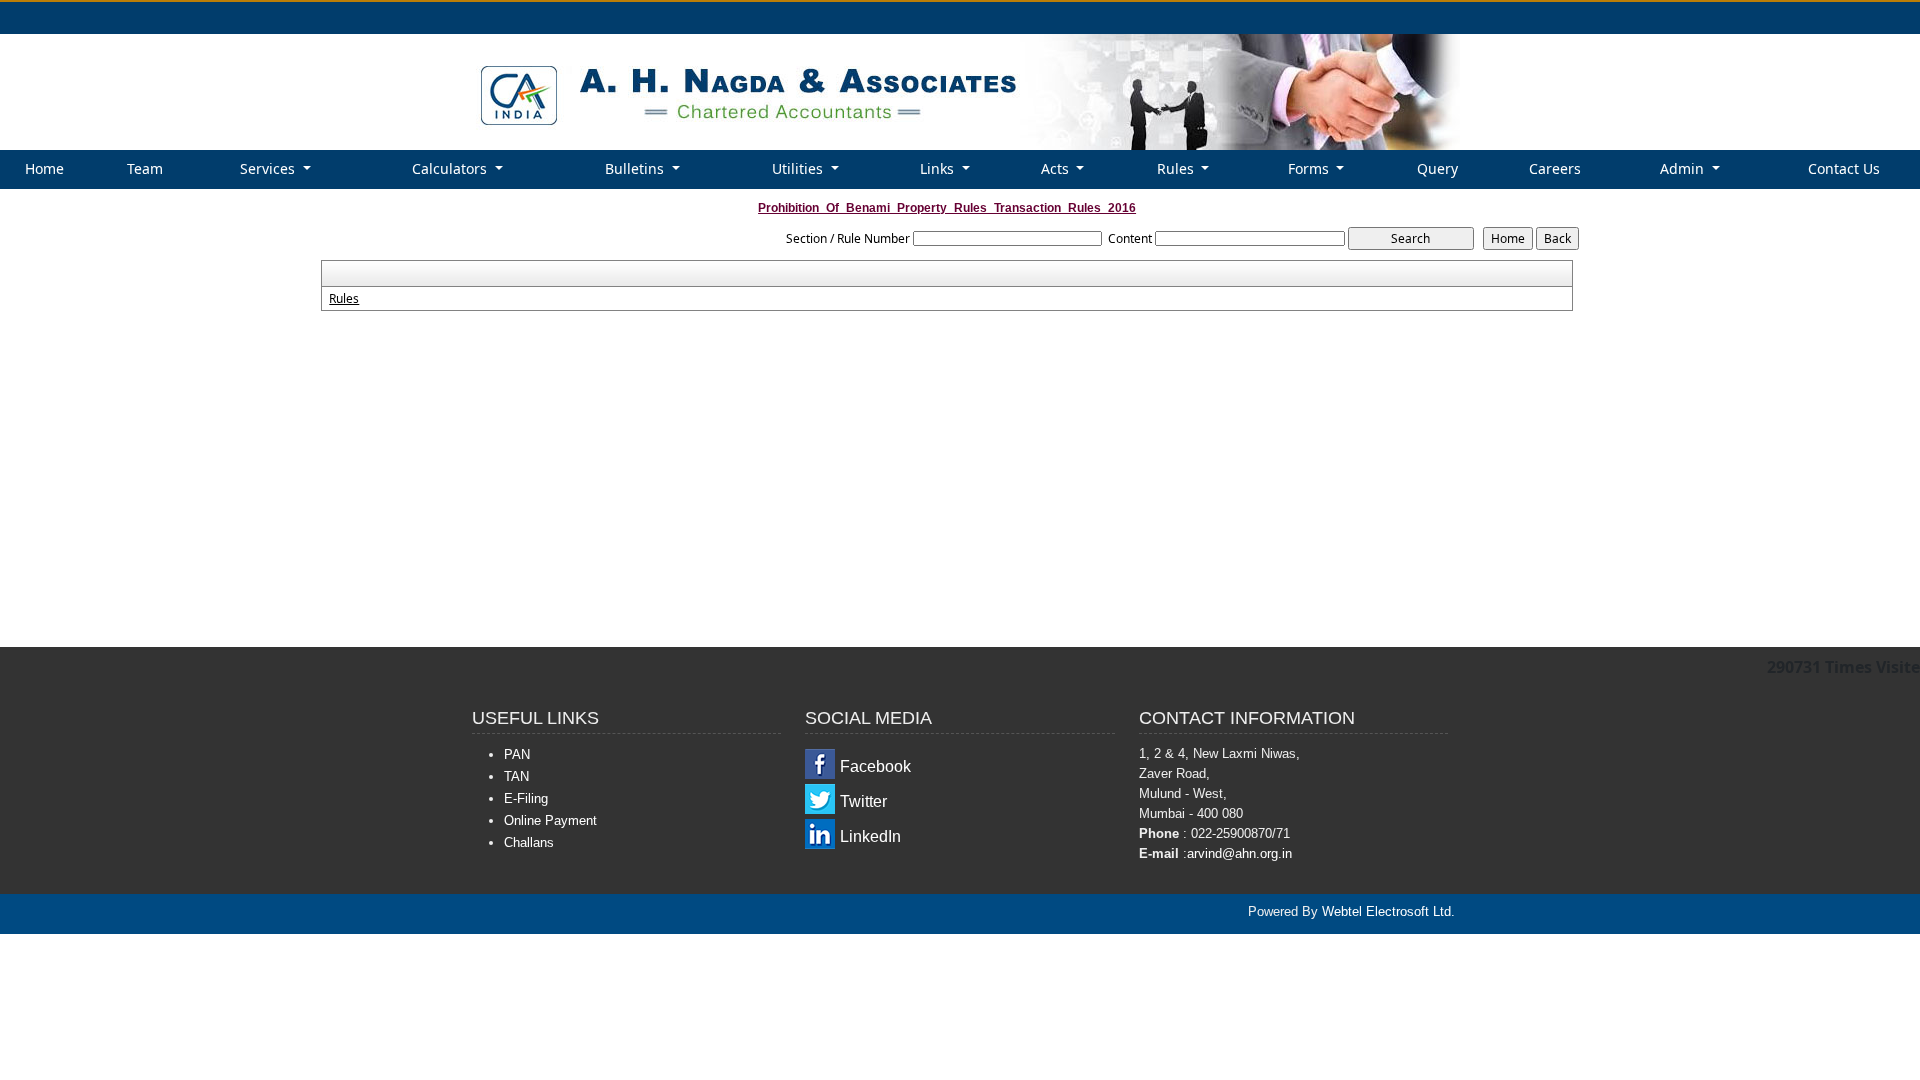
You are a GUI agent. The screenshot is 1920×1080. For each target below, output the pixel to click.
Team (145, 168)
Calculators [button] (451, 168)
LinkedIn (870, 836)
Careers (1555, 168)
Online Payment (550, 820)
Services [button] (269, 168)
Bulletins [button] (636, 168)
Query (1437, 168)
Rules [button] (1177, 168)
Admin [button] (1684, 168)
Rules (344, 299)
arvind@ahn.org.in (1239, 853)
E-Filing (526, 798)
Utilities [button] (799, 168)
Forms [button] (1310, 168)
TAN (516, 776)
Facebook (875, 766)
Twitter (863, 801)
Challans (529, 842)
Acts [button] (1057, 168)
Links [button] (939, 168)
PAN (517, 754)
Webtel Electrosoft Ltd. (1388, 911)
